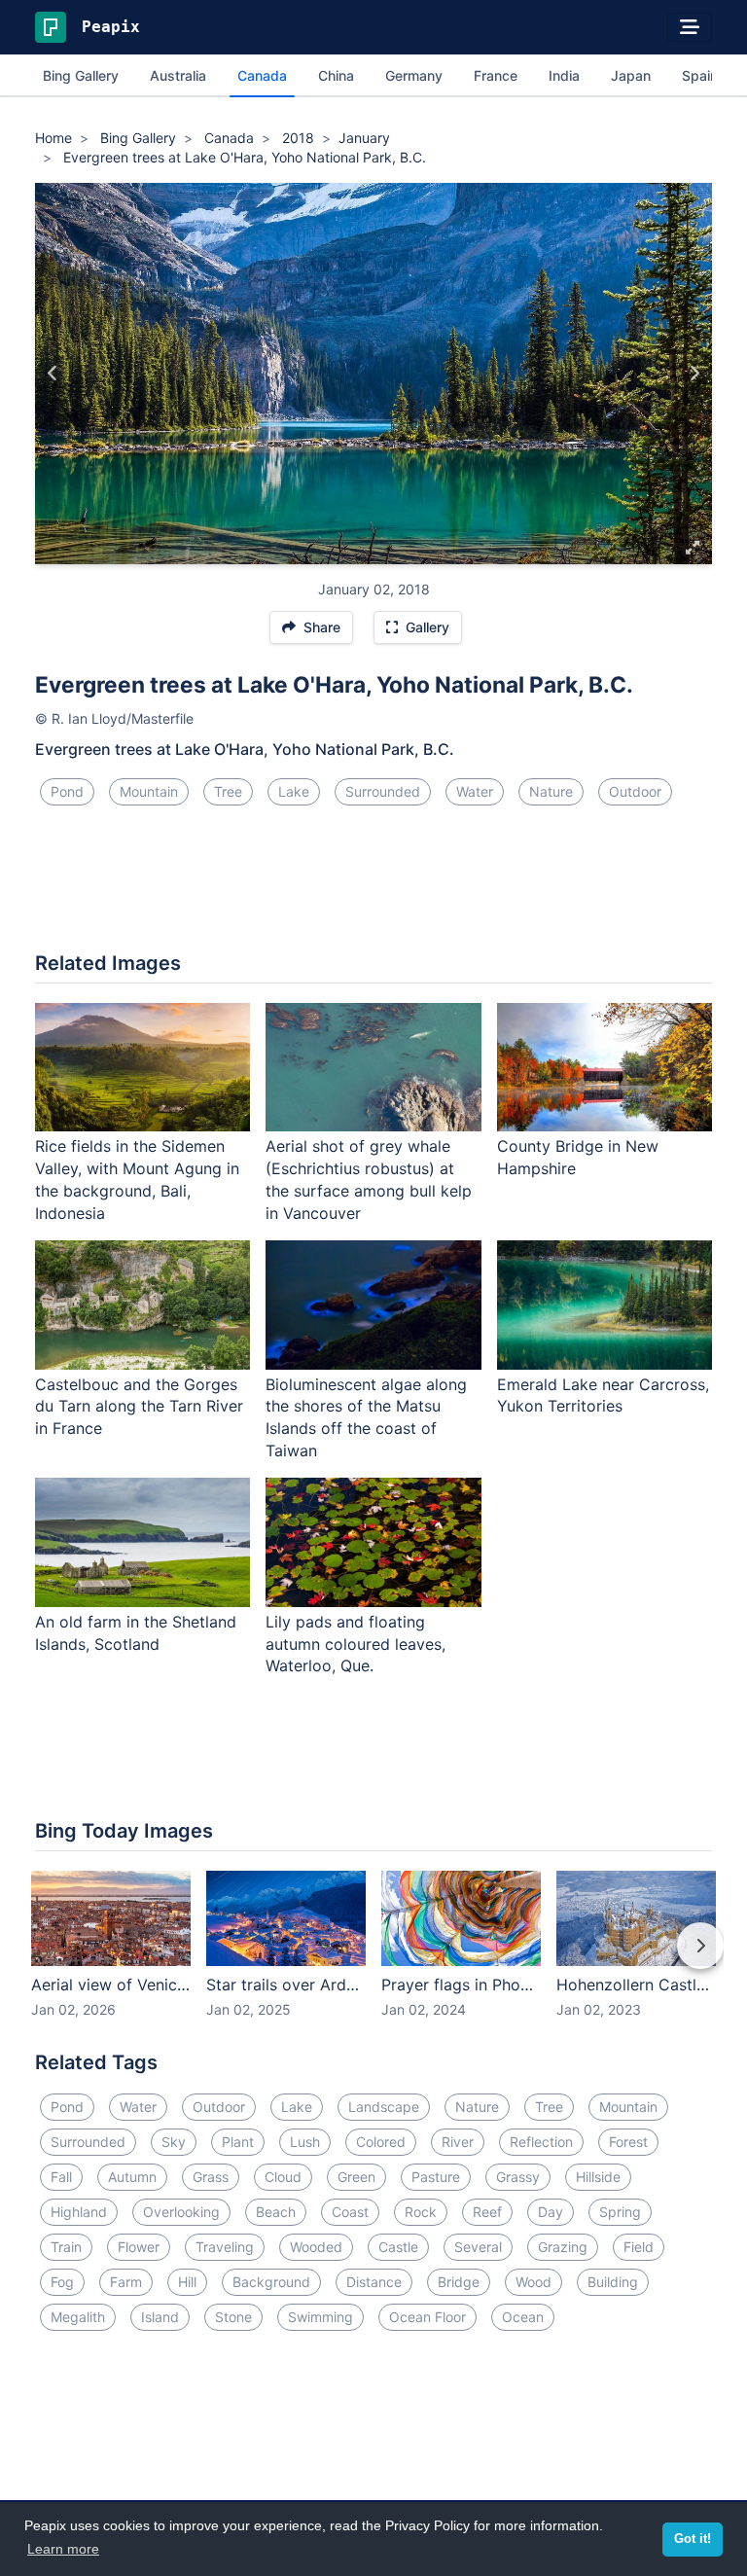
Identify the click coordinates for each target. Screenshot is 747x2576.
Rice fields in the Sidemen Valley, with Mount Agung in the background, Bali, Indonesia (137, 1180)
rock (421, 2212)
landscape (384, 2107)
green (356, 2177)
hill (187, 2282)
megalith (78, 2317)
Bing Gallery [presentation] (81, 75)
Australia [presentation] (178, 75)
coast (350, 2212)
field (639, 2247)
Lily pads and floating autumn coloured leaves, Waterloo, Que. (356, 1644)
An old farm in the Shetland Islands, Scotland (136, 1633)
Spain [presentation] (700, 75)
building (613, 2282)
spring (620, 2212)
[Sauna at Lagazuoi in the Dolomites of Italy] (694, 374)
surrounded (383, 791)
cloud (283, 2177)
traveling (225, 2247)
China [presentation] (336, 75)
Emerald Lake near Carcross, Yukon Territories (603, 1395)
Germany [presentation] (414, 75)
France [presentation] (496, 75)
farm (126, 2282)
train (66, 2247)
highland (79, 2212)
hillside (598, 2177)
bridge (459, 2282)
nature (551, 791)
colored (381, 2142)
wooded (316, 2247)
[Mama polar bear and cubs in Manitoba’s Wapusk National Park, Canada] (53, 374)
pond (67, 791)
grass (211, 2177)
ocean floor (427, 2317)
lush (305, 2142)
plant (238, 2142)
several (478, 2247)
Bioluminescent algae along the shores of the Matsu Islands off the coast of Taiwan (366, 1418)
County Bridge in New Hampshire (578, 1157)
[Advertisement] (373, 886)
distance (374, 2282)
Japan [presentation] (631, 75)
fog (62, 2282)
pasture (436, 2177)
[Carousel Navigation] (373, 1959)
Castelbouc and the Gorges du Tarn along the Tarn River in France (139, 1407)
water (475, 791)
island (160, 2317)
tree (228, 791)
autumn (132, 2177)
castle (398, 2247)
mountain (149, 791)
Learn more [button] (63, 2549)
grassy (518, 2177)
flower (139, 2247)
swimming (320, 2317)
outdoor (635, 791)
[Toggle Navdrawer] (690, 27)
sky (174, 2142)
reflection (541, 2142)
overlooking (181, 2212)
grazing (563, 2247)
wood (534, 2282)
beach (276, 2212)
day (551, 2212)
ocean (523, 2317)
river (458, 2142)
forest (628, 2142)
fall (61, 2177)
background (271, 2282)
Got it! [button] (693, 2539)
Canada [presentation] (262, 75)
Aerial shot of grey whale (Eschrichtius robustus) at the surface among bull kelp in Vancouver (369, 1180)
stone (233, 2317)
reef (487, 2212)
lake (294, 791)
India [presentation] (564, 75)
